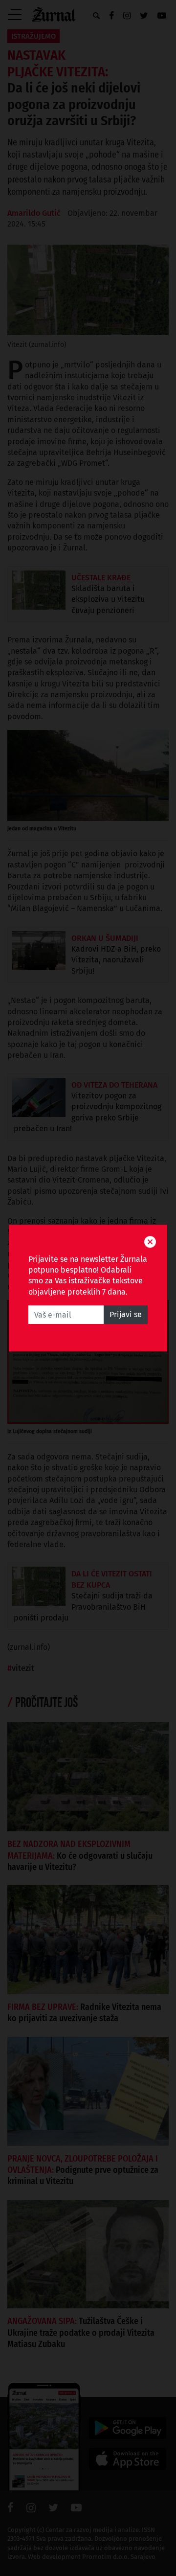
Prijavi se (126, 1314)
